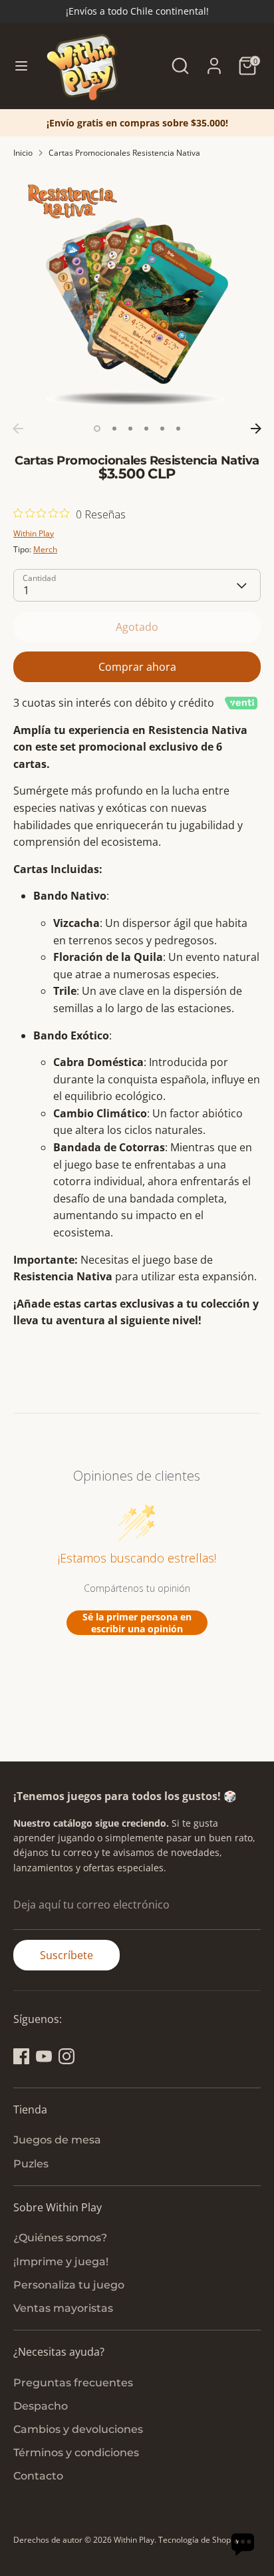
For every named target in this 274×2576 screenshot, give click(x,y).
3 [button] (130, 429)
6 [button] (178, 429)
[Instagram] (67, 2056)
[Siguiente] (256, 429)
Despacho (41, 2406)
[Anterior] (18, 429)
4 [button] (146, 429)
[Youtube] (44, 2056)
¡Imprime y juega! (61, 2262)
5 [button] (162, 429)
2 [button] (114, 429)
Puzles (31, 2164)
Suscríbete (67, 1955)
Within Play (34, 533)
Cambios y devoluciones (78, 2429)
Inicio (23, 153)
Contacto (38, 2476)
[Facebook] (21, 2056)
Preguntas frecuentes (73, 2383)
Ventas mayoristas (63, 2308)
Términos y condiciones (76, 2453)
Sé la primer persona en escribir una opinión (137, 1623)
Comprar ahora (137, 667)
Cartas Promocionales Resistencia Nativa (124, 153)
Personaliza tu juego (69, 2285)
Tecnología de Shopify (199, 2540)
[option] (137, 123)
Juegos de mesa (57, 2140)
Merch (45, 549)
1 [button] (97, 429)
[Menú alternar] (21, 66)
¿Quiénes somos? (60, 2238)
